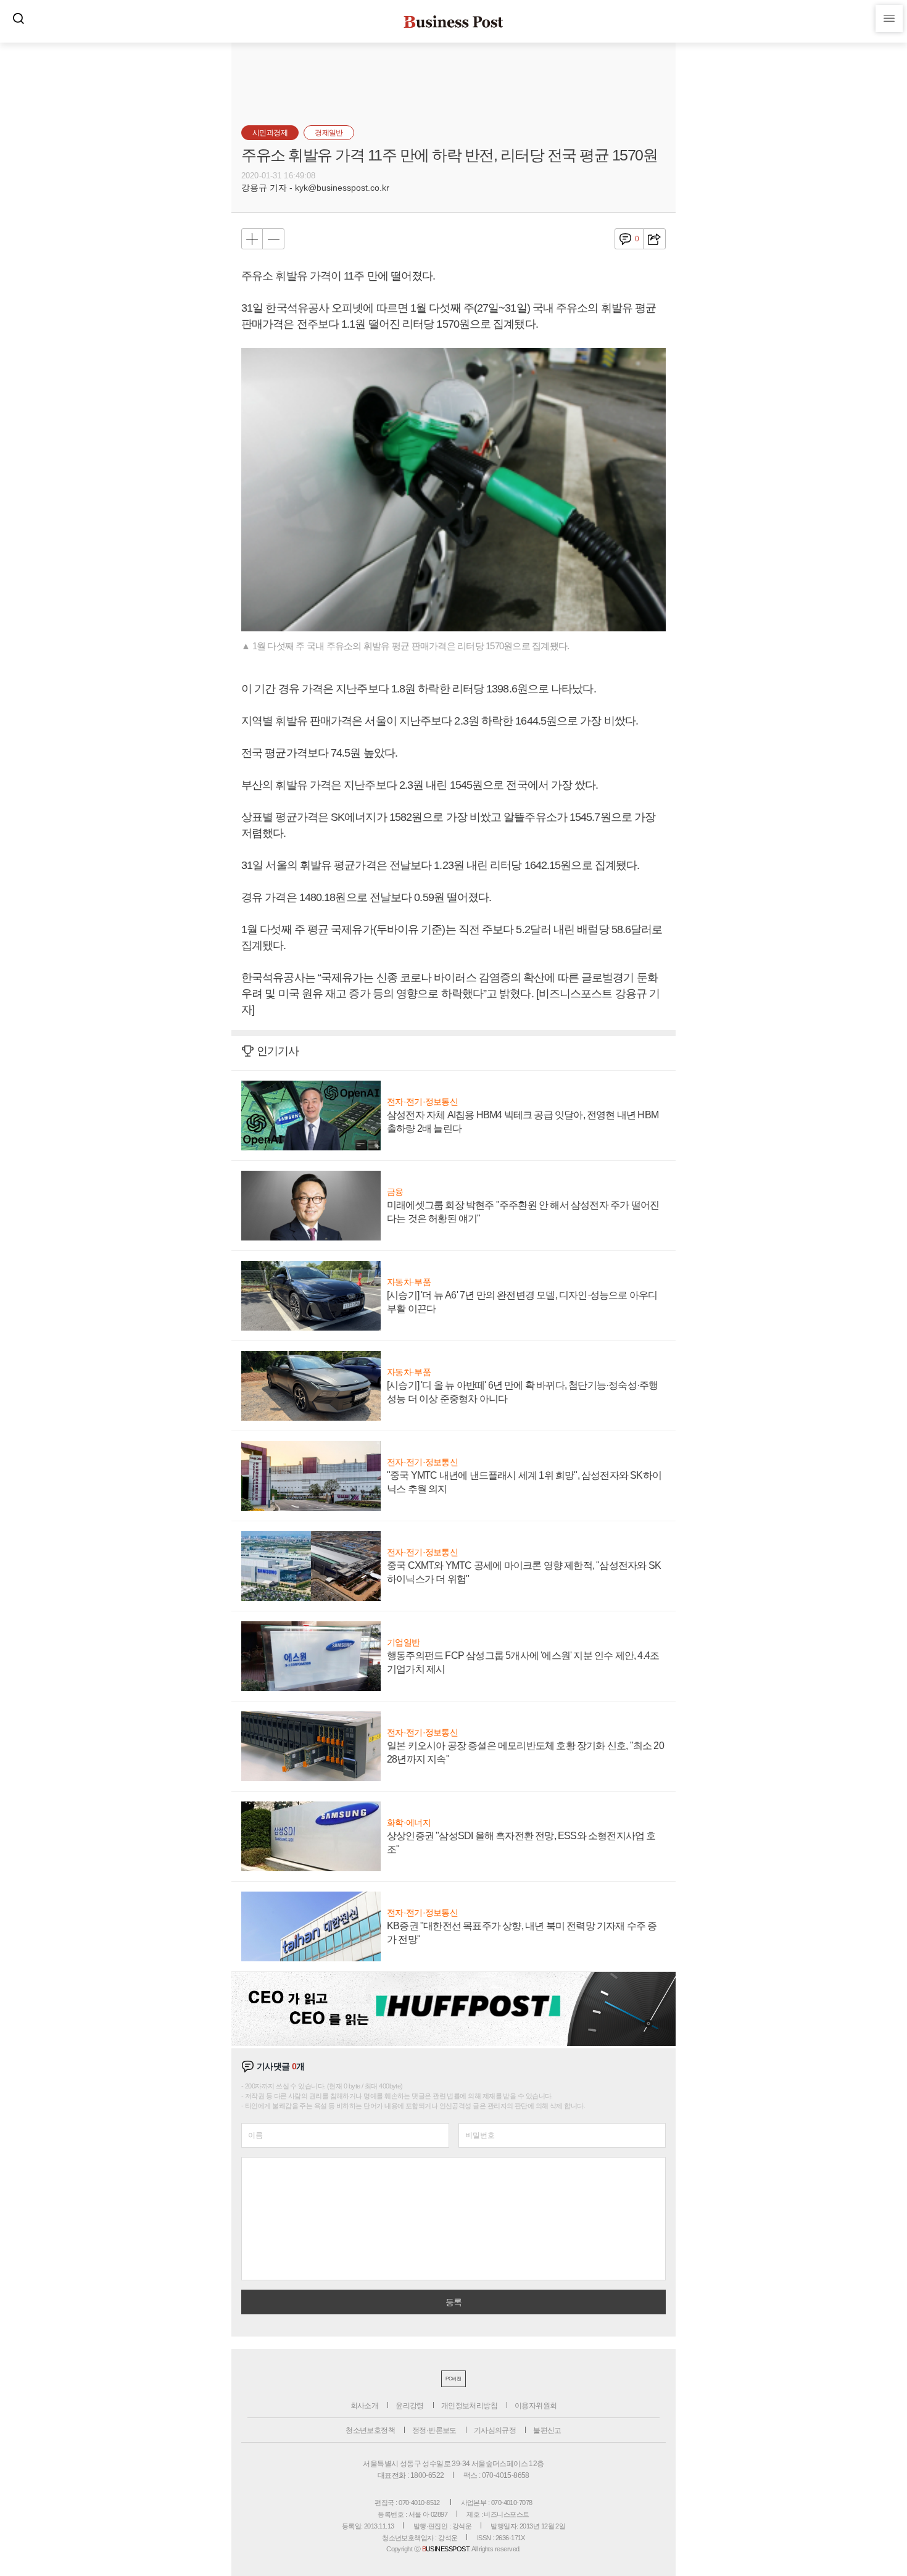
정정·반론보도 (434, 2430)
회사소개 (365, 2406)
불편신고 (547, 2430)
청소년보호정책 (370, 2430)
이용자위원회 (536, 2406)
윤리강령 (410, 2406)
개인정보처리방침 (469, 2406)
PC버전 (453, 2379)
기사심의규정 (495, 2430)
